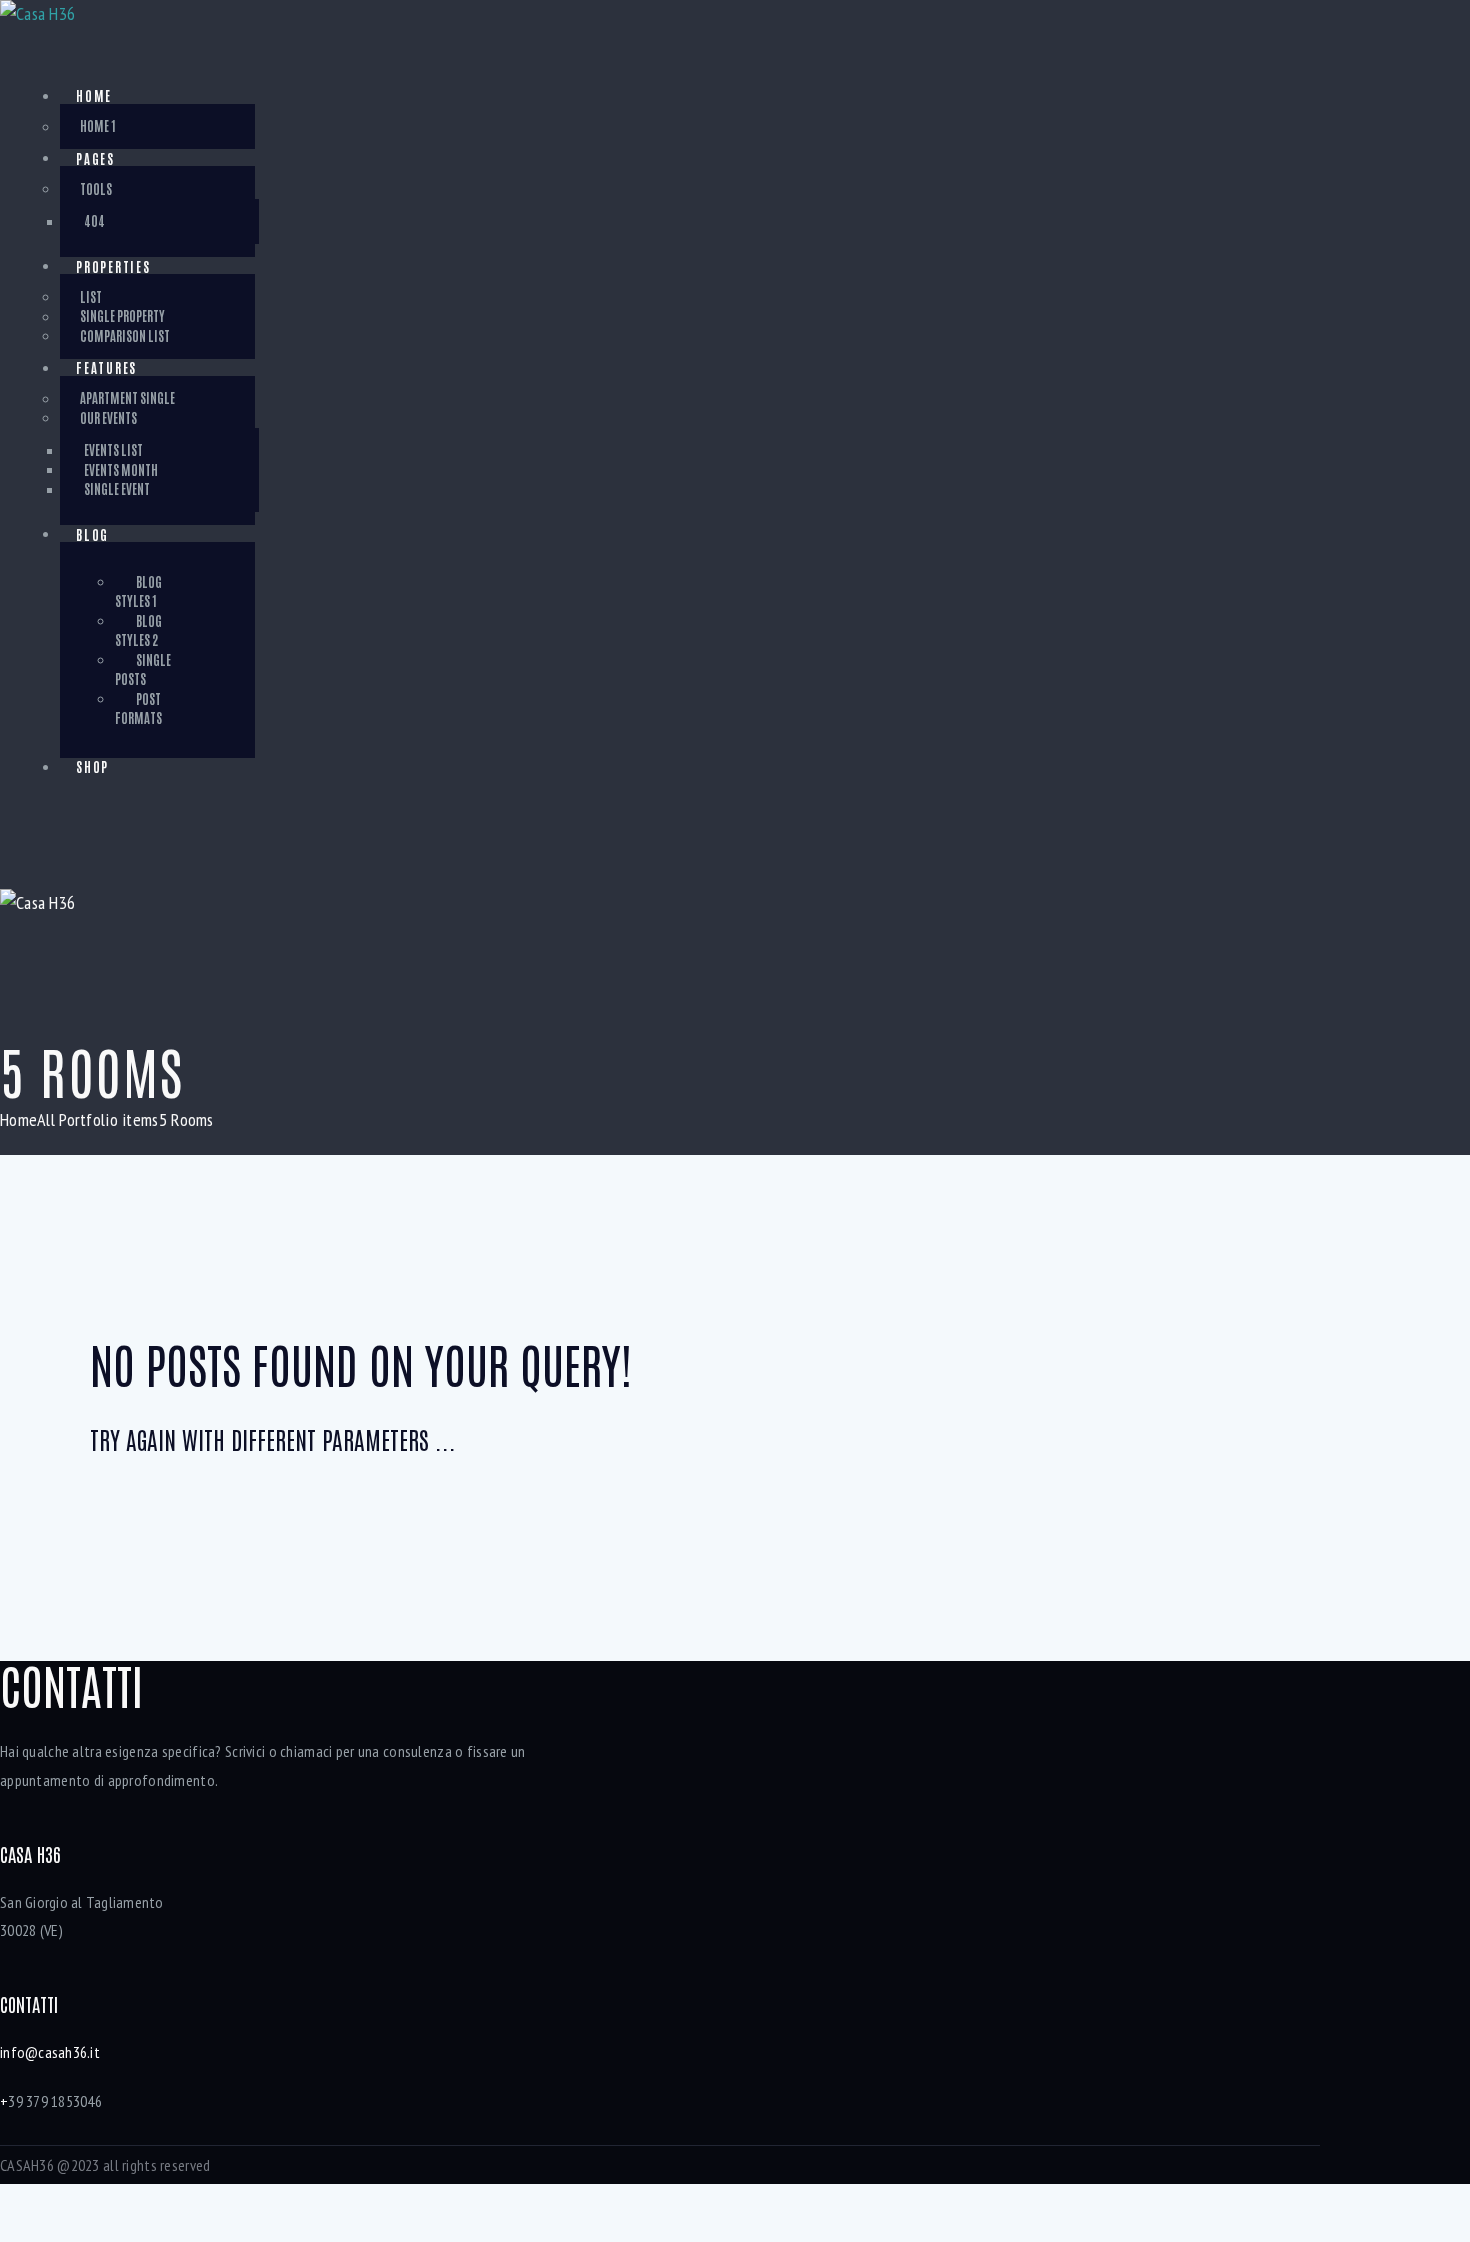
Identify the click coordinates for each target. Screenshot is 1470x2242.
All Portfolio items (97, 1119)
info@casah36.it (50, 2052)
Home (18, 1119)
